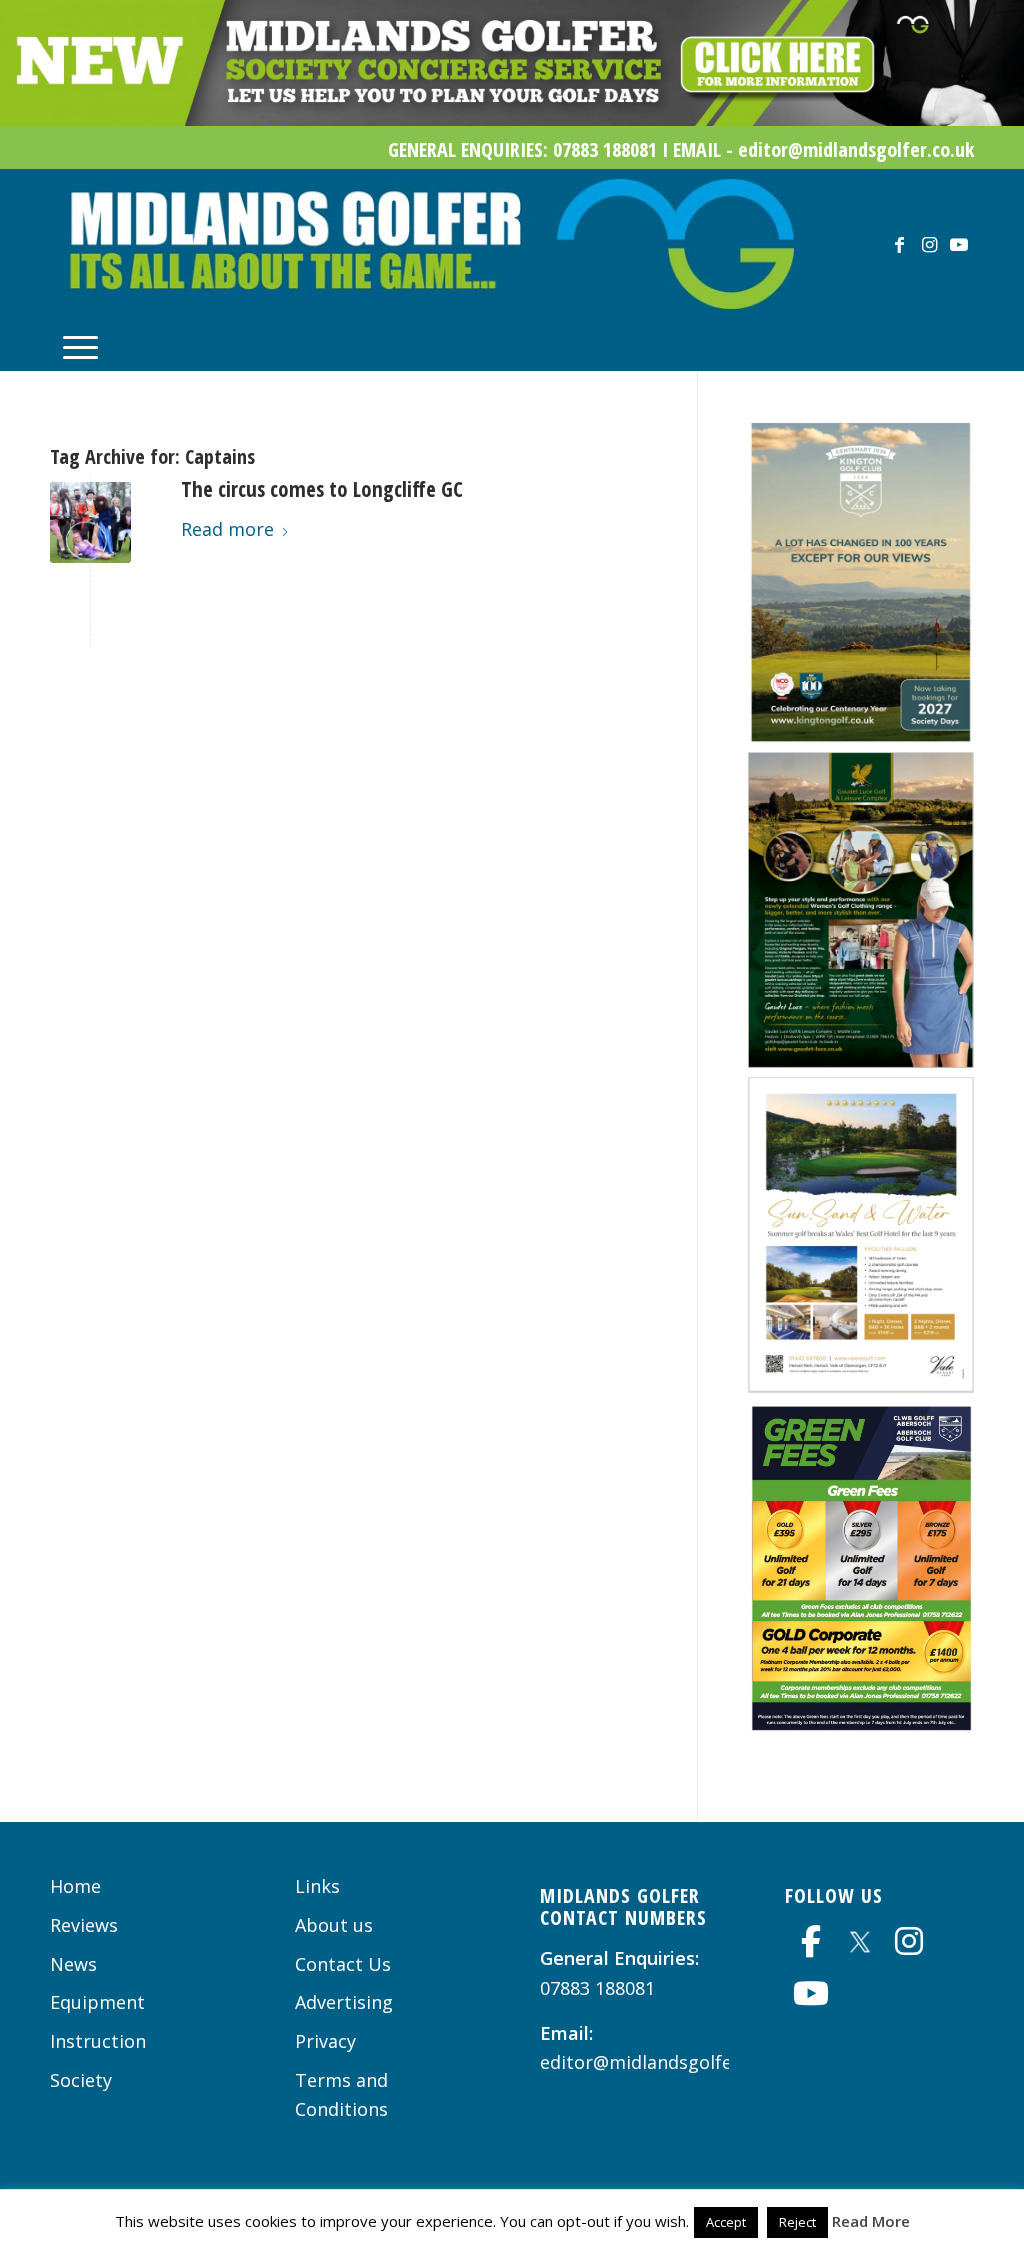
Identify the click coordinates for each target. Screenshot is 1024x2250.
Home (75, 1886)
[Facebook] (811, 1941)
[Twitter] (860, 1939)
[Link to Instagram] (929, 244)
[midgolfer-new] (427, 244)
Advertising (344, 2002)
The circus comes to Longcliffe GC (322, 489)
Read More (871, 2221)
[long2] (90, 522)
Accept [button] (726, 2222)
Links (317, 1886)
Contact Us (343, 1964)
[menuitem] (80, 345)
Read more (227, 529)
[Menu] (80, 345)
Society (81, 2080)
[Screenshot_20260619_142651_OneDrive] (861, 1386)
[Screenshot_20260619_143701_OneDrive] (861, 1061)
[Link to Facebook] (899, 244)
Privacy (325, 2041)
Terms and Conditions (341, 2095)
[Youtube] (811, 1993)
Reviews (84, 1925)
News (73, 1964)
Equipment (97, 2002)
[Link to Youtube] (959, 244)
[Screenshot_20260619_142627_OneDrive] (861, 1726)
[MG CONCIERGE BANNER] (512, 119)
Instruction (98, 2041)
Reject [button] (797, 2222)
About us (334, 1925)
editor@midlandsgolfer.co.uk (664, 2062)
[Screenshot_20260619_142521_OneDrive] (861, 736)
